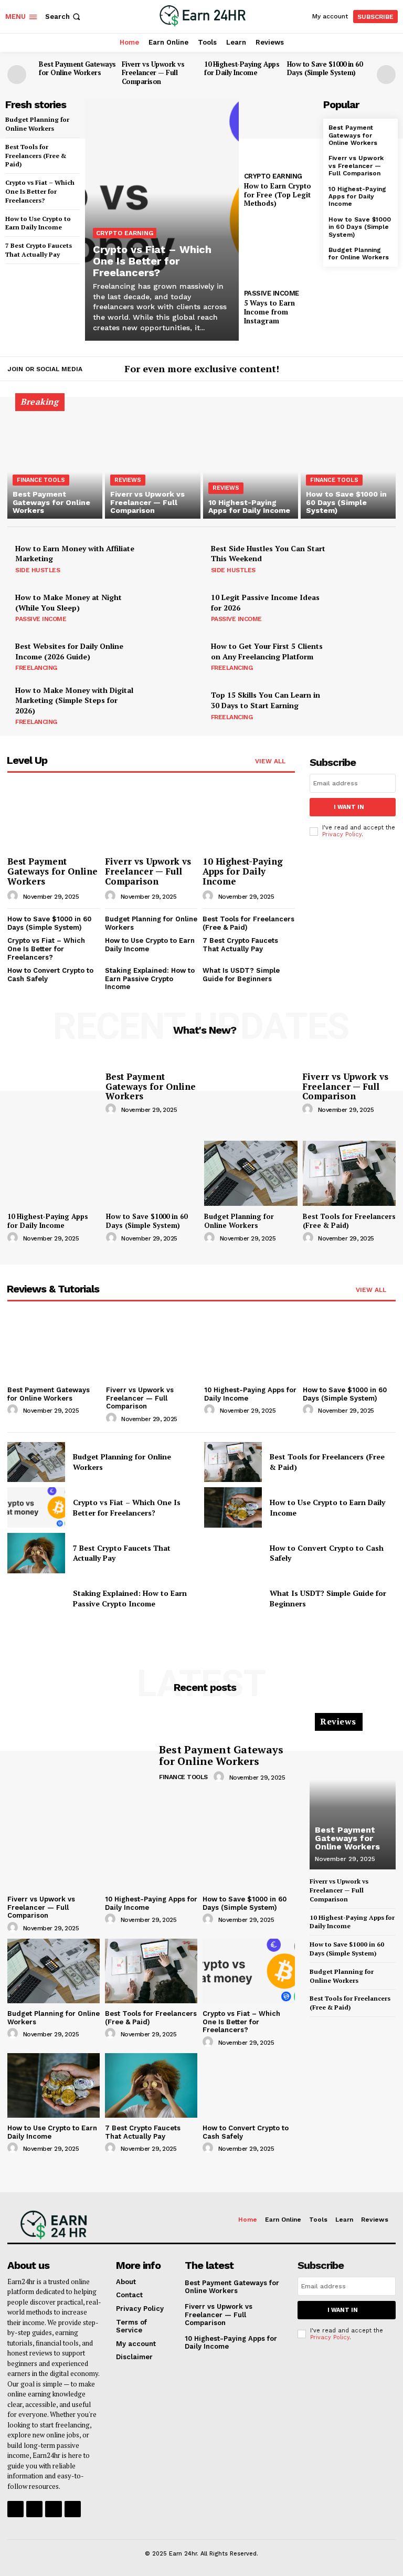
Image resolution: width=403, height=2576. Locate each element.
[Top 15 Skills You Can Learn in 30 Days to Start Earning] (367, 705)
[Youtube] (73, 2509)
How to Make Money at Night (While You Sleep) (68, 602)
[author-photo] (14, 896)
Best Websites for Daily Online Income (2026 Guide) (69, 651)
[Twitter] (389, 370)
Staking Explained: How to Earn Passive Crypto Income (150, 979)
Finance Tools (41, 480)
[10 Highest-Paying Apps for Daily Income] (251, 462)
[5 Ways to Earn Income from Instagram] (281, 250)
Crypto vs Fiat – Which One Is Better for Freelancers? (40, 191)
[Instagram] (374, 370)
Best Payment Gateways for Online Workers (77, 69)
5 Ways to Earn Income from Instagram (269, 312)
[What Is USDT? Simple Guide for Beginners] (233, 1599)
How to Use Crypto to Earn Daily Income (38, 223)
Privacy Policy (342, 834)
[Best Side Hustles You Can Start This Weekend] (367, 558)
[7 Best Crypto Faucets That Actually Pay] (36, 1553)
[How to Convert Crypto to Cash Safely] (233, 1553)
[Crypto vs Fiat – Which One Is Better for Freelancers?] (162, 220)
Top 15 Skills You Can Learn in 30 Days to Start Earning (266, 700)
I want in (349, 807)
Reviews (128, 480)
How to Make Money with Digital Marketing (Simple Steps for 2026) (74, 700)
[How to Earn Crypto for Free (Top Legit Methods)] (281, 133)
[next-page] (386, 75)
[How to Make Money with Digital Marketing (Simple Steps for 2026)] (171, 705)
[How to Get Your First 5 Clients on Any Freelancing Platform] (367, 656)
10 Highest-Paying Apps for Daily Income (242, 69)
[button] (64, 17)
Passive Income (272, 293)
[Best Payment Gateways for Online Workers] (55, 462)
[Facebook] (358, 370)
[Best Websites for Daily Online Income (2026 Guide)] (171, 656)
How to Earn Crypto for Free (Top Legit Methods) (278, 195)
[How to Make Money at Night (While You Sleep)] (171, 607)
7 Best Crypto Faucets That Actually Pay (240, 945)
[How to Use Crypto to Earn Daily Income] (233, 1507)
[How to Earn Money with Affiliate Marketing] (171, 558)
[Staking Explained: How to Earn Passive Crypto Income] (36, 1599)
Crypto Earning (125, 233)
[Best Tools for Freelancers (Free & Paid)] (349, 1173)
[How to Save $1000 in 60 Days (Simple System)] (348, 462)
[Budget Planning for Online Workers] (251, 1173)
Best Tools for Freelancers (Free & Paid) (36, 156)
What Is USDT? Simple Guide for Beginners (241, 975)
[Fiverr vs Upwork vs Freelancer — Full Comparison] (152, 462)
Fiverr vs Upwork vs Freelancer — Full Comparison (153, 73)
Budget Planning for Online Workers (359, 254)
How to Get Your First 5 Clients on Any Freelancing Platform (267, 651)
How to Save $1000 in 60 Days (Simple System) (325, 69)
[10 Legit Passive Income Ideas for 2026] (367, 607)
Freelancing (36, 668)
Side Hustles (38, 570)
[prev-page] (17, 75)
